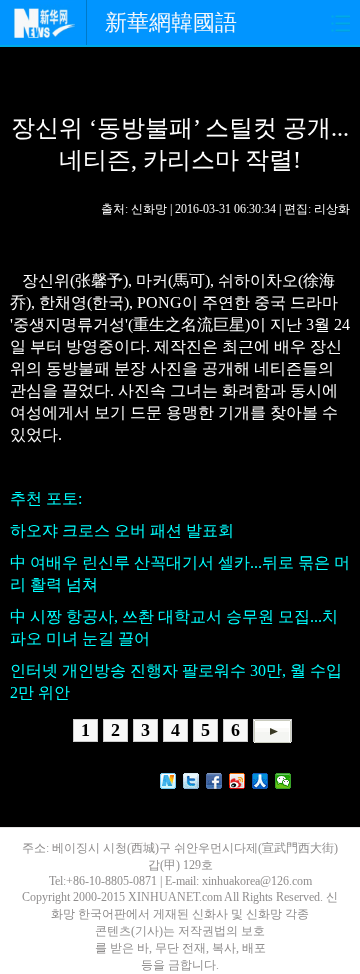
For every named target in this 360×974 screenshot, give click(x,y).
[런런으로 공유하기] (260, 781)
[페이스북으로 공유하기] (214, 781)
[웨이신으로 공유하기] (283, 781)
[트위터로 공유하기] (191, 781)
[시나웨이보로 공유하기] (237, 781)
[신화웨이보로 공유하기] (168, 781)
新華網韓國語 (171, 22)
